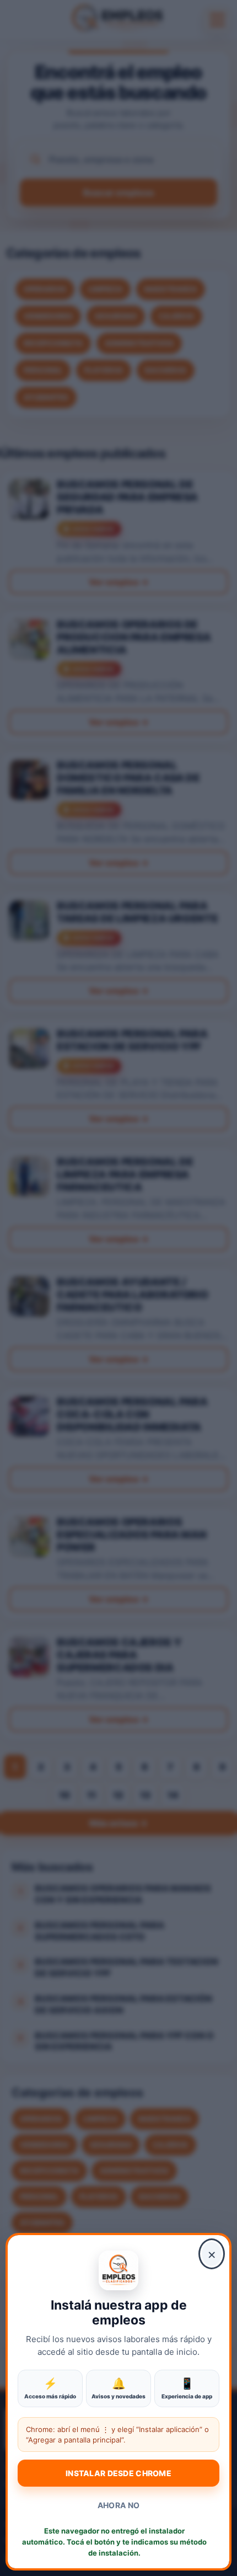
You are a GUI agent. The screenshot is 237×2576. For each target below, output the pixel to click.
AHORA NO (118, 2505)
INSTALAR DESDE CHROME (118, 2473)
